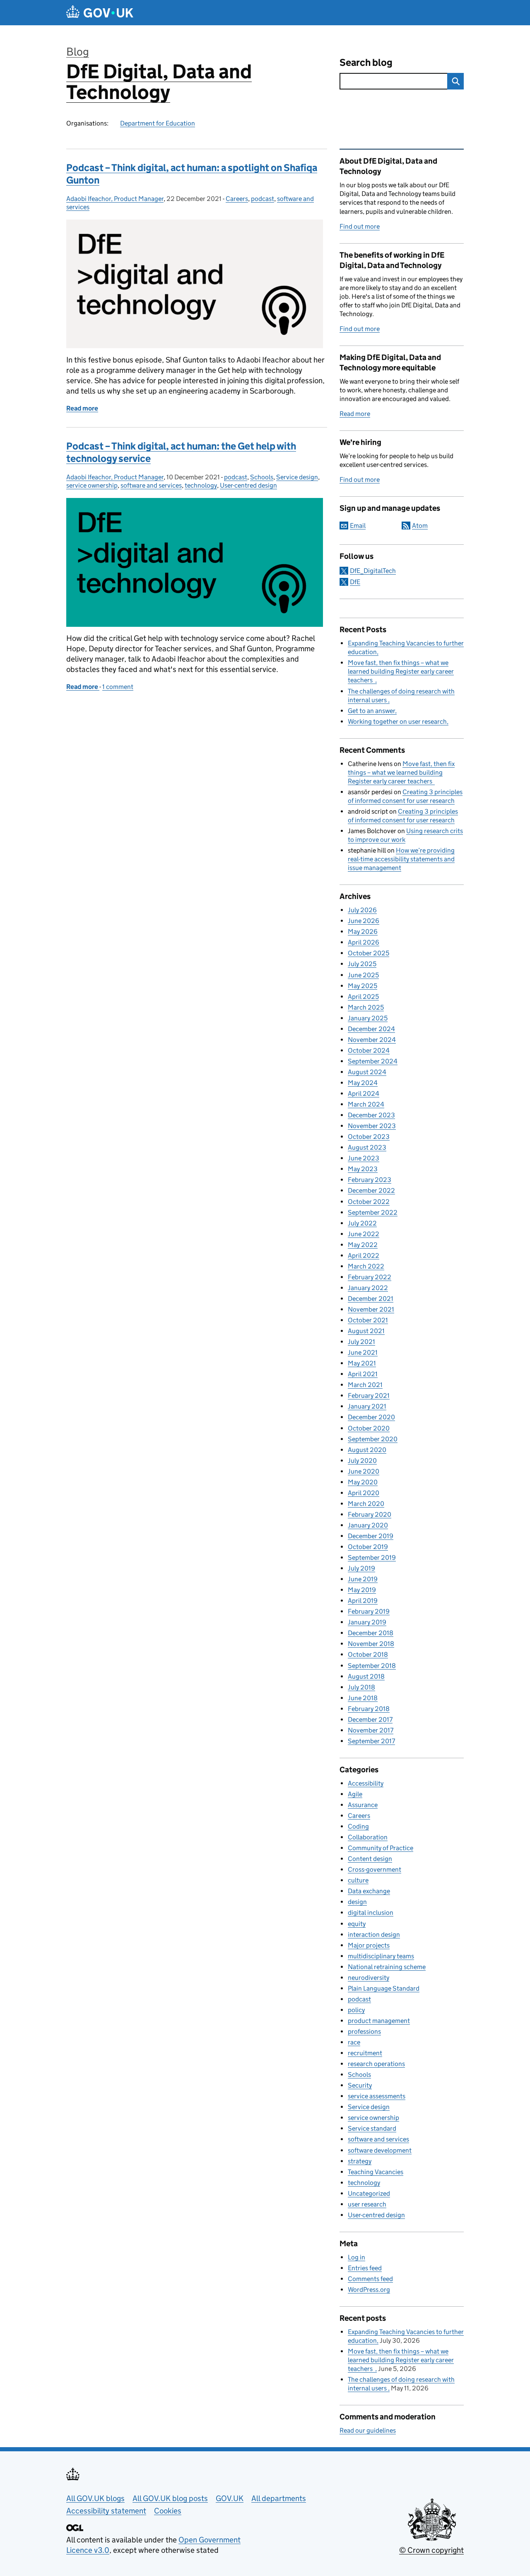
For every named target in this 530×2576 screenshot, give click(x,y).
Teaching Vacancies (376, 2172)
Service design (297, 477)
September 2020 (373, 1439)
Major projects (369, 1945)
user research (367, 2204)
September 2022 (373, 1212)
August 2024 (367, 1072)
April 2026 (364, 942)
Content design (370, 1859)
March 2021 (365, 1385)
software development (380, 2150)
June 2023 (364, 1158)
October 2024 (369, 1050)
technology (201, 485)
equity (357, 1924)
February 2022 (370, 1277)
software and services (151, 485)
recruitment (365, 2053)
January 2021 (367, 1406)
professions (364, 2031)
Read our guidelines (368, 2430)
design (357, 1902)
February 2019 (369, 1611)
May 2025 (363, 986)
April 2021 (363, 1374)
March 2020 (366, 1504)
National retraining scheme (387, 1967)
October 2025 (369, 953)
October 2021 (368, 1320)
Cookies (168, 2511)
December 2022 (371, 1190)
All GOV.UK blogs (95, 2498)
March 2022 (366, 1266)
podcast (263, 199)
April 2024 (364, 1093)
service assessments (377, 2096)
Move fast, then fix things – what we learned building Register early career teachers (401, 671)
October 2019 (368, 1547)
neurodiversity (369, 1978)
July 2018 (361, 1687)
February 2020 (370, 1514)
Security (360, 2085)
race (354, 2042)
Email (358, 526)
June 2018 (363, 1698)
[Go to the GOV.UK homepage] (100, 13)
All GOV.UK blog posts (170, 2498)
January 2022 (368, 1288)
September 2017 (371, 1741)
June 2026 (364, 921)
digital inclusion (371, 1913)
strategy (360, 2161)
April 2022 (364, 1255)
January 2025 (368, 1018)
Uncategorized (369, 2193)
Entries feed (365, 2268)
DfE (355, 582)
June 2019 (363, 1579)
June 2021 (363, 1352)
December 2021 (371, 1299)
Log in (357, 2257)
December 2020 (371, 1417)
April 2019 (363, 1601)
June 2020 (364, 1471)
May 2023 (363, 1169)
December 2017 (370, 1719)
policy (356, 2010)
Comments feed (370, 2279)
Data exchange (369, 1891)
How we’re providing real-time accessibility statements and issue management (401, 859)
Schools (262, 477)
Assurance (363, 1805)
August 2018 (366, 1676)
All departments (279, 2498)
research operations (376, 2064)
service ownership (92, 485)
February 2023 (370, 1180)
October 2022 (369, 1202)
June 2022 (364, 1234)
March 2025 (366, 1007)
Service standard (372, 2128)
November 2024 (372, 1040)
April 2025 (363, 997)
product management (379, 2021)
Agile (355, 1794)
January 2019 (367, 1622)
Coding (358, 1826)
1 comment (118, 687)
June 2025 (363, 975)
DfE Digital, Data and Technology (159, 82)
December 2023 (371, 1115)
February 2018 (369, 1709)
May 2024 (363, 1083)
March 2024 (366, 1104)
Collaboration (368, 1837)
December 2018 (371, 1633)
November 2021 (371, 1309)
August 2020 (367, 1450)
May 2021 (362, 1363)
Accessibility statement (106, 2511)
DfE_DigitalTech (373, 571)
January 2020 (368, 1525)
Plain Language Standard (384, 1988)
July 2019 (361, 1568)
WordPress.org (369, 2290)
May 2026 (363, 932)
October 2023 (369, 1137)
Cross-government (375, 1869)
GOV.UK (230, 2498)
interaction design (374, 1934)
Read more (355, 414)
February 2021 (369, 1396)
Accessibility (366, 1783)
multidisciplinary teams (381, 1956)
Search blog (366, 62)
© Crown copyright (431, 2550)
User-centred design (248, 485)
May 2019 (362, 1590)
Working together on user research (397, 721)
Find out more (360, 226)
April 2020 (364, 1493)
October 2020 (369, 1428)
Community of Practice (381, 1848)
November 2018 (371, 1644)
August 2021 (366, 1331)
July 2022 (362, 1223)
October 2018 (368, 1654)
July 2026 (362, 910)
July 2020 (362, 1461)
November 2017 (371, 1730)
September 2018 (372, 1666)
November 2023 (372, 1126)
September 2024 (373, 1061)
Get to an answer (371, 711)
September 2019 (372, 1557)
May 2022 (363, 1245)
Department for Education (158, 123)
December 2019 (371, 1536)
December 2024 (371, 1029)
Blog (78, 52)
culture (358, 1880)
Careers (237, 199)
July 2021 (361, 1342)
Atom (420, 526)
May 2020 (363, 1482)
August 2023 (367, 1147)
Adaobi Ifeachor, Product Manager (115, 199)
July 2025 (362, 964)
